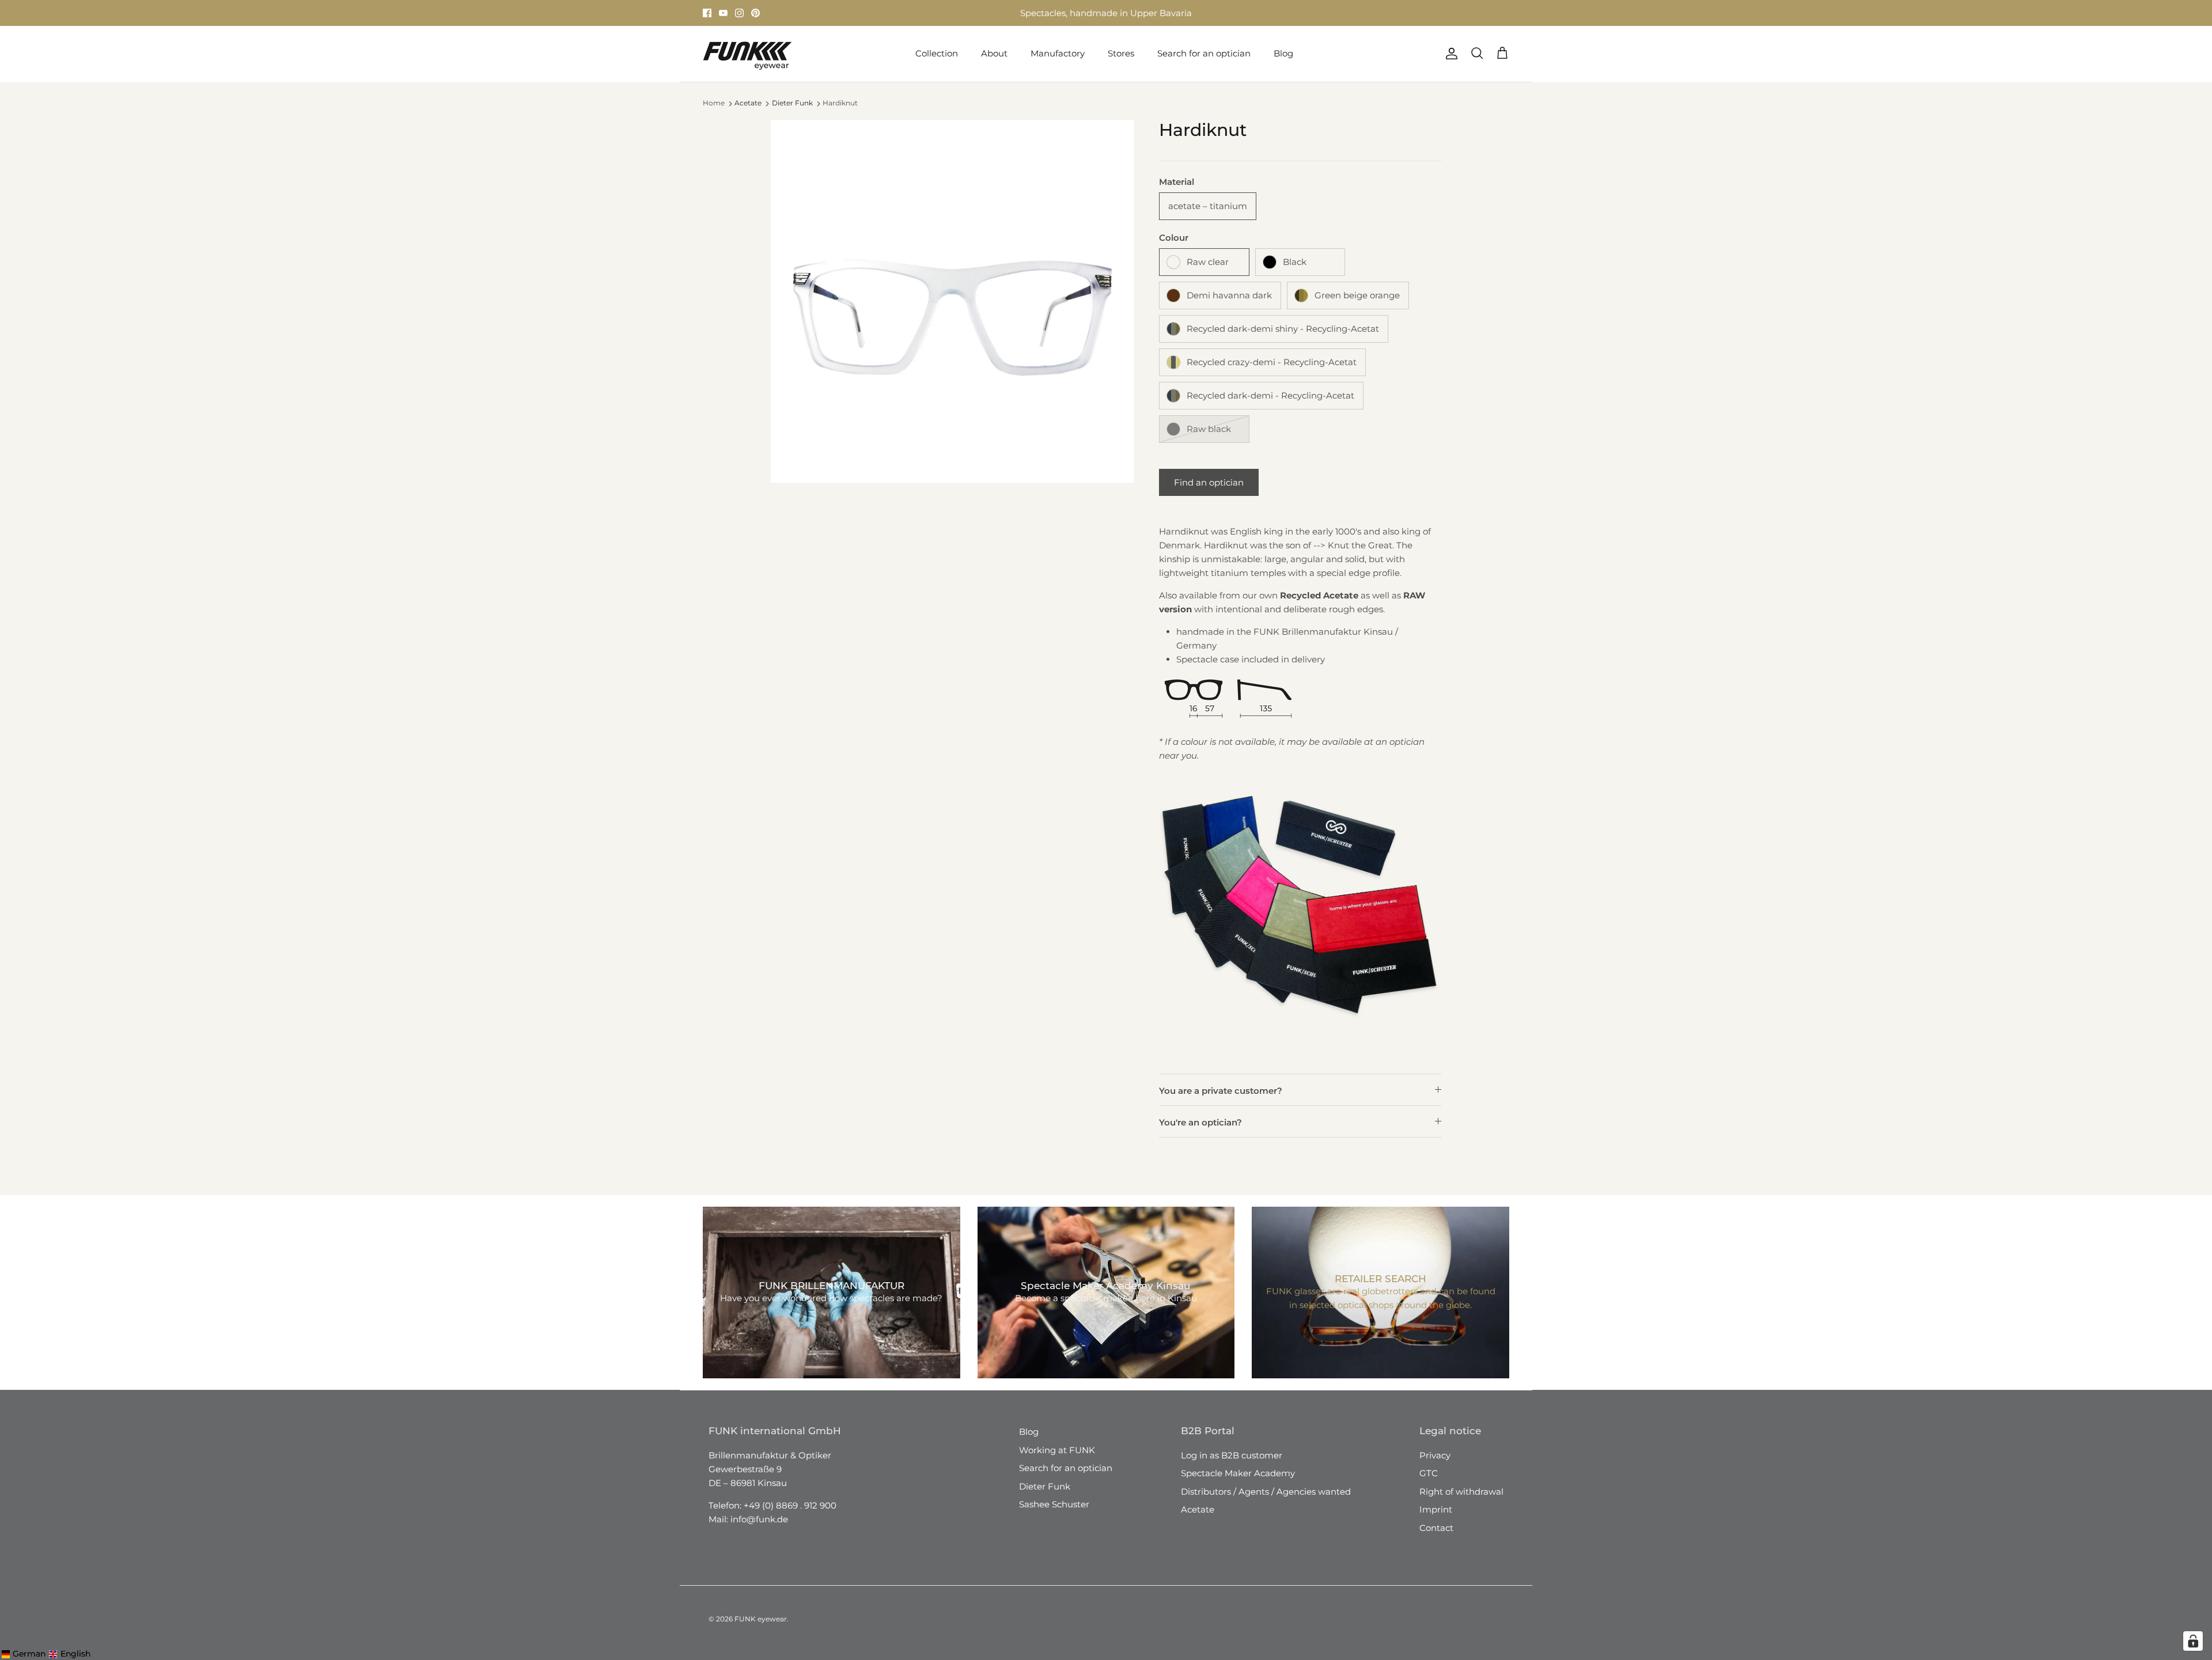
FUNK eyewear (761, 1619)
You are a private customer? (1221, 1091)
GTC (1429, 1473)
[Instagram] (739, 13)
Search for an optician (1204, 53)
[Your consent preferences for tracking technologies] (2193, 1641)
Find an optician (1209, 482)
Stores (1002, 13)
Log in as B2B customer (1232, 1455)
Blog (1283, 53)
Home (714, 103)
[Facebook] (707, 13)
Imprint (1436, 1509)
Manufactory (1058, 53)
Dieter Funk (792, 103)
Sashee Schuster (1054, 1504)
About (994, 53)
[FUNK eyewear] (747, 54)
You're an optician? (1200, 1122)
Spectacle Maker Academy (1238, 1473)
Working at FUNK (1057, 1450)
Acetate (748, 103)
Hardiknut (840, 103)
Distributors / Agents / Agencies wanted (1266, 1492)
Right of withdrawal (1461, 1492)
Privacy (1435, 1455)
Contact (1436, 1528)
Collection (937, 53)
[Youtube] (723, 13)
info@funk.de (759, 1519)
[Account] (1449, 54)
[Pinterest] (755, 13)
